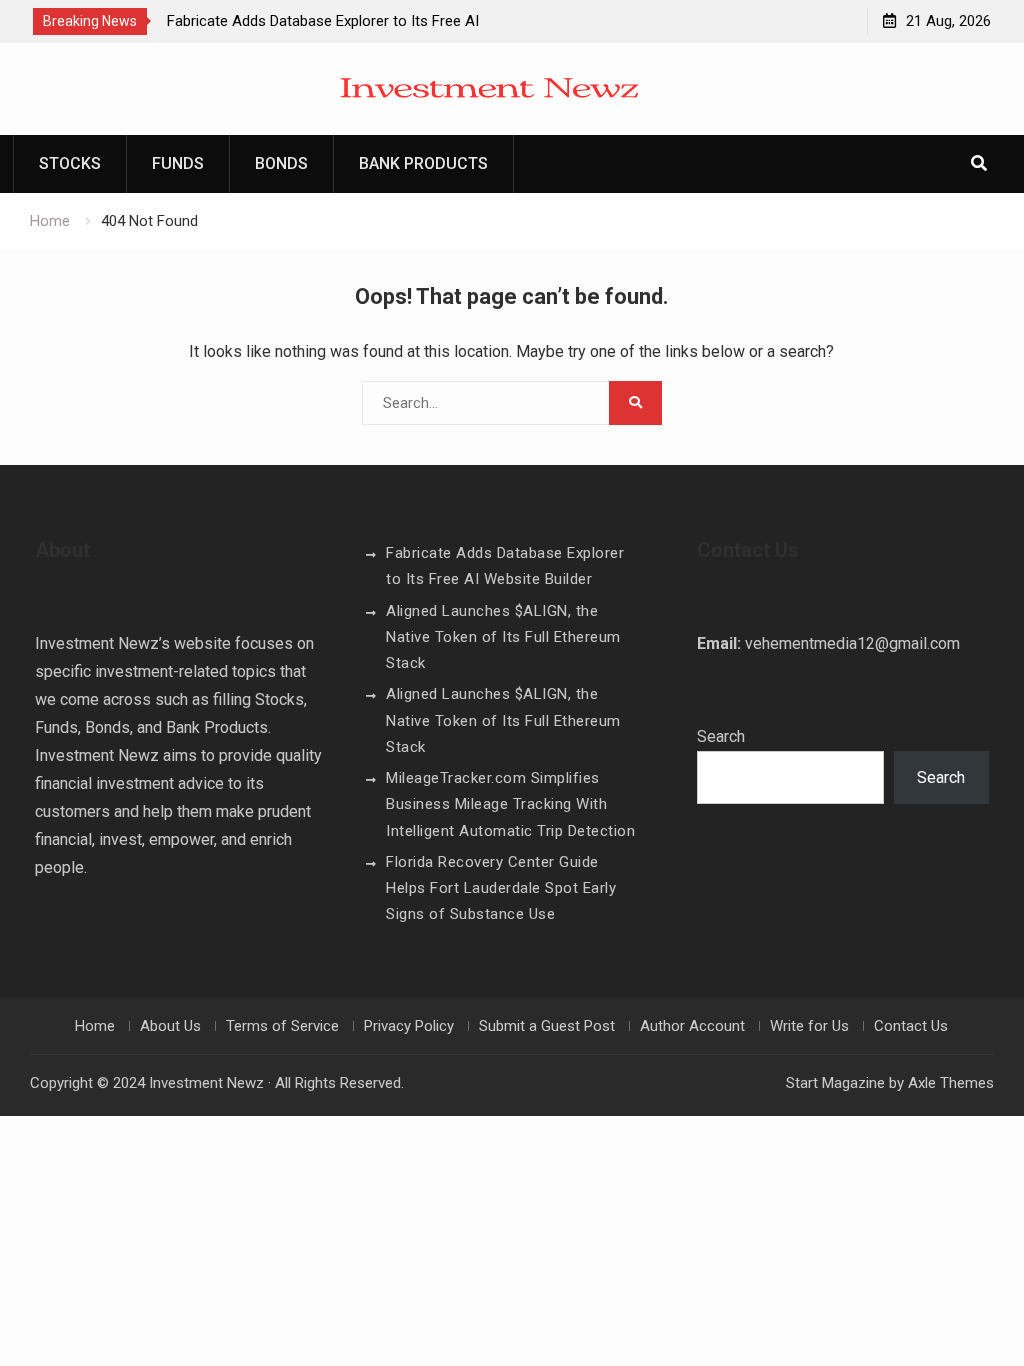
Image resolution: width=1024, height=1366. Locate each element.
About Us (170, 1026)
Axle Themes (951, 1083)
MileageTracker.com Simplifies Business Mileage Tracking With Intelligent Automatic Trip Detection (510, 804)
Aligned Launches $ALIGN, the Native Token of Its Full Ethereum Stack (503, 637)
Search (721, 736)
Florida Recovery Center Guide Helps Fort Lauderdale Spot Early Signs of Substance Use (501, 888)
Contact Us (911, 1026)
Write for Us (809, 1026)
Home (95, 1026)
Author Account (692, 1026)
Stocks (70, 163)
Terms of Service (282, 1026)
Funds (178, 163)
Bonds (281, 163)
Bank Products (423, 163)
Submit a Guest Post (547, 1026)
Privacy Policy (409, 1026)
